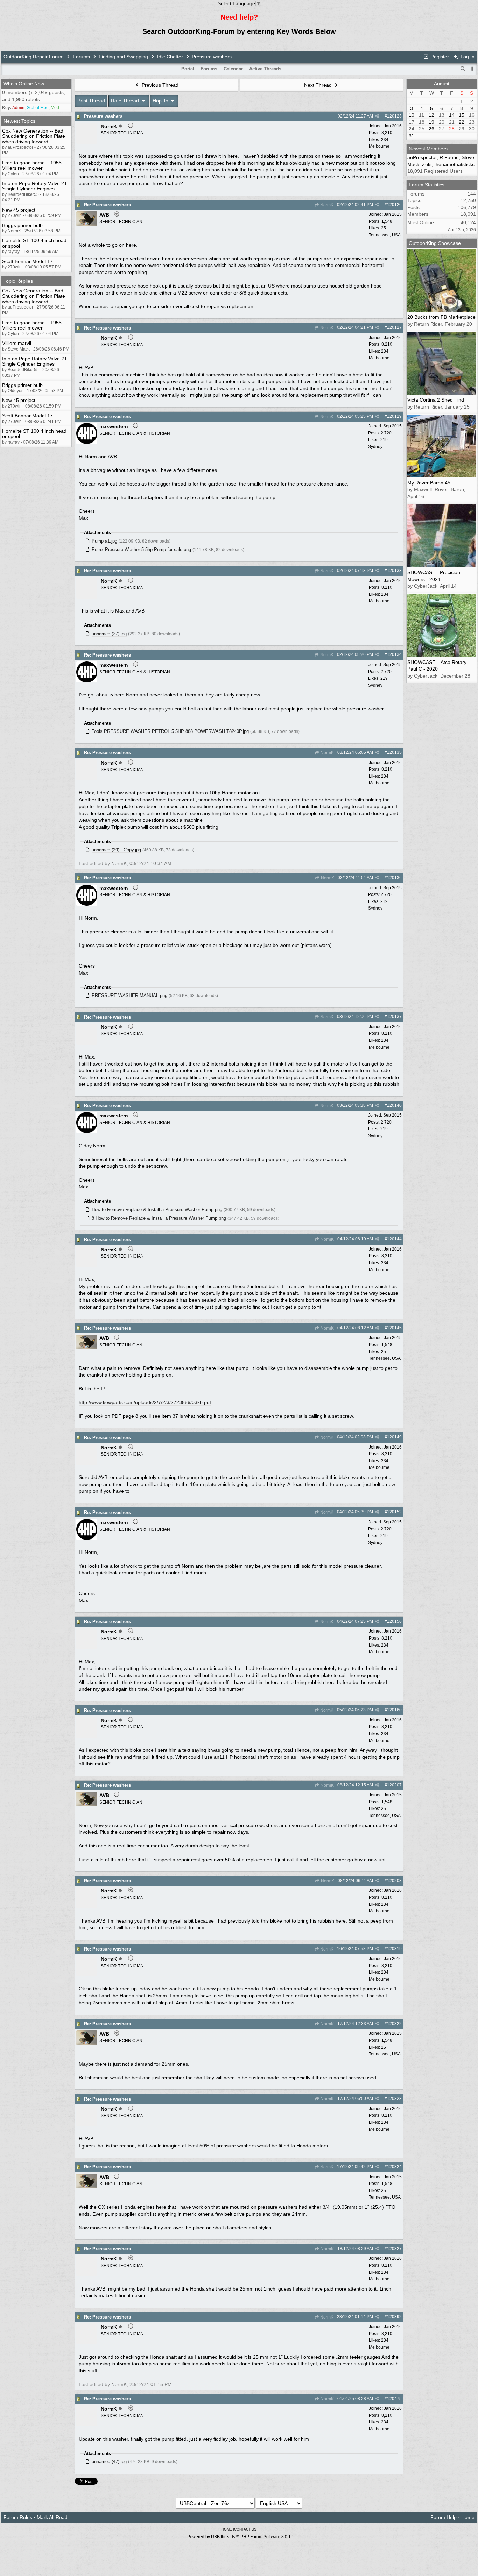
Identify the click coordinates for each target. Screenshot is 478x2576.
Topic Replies (18, 281)
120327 (394, 2249)
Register (439, 57)
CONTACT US (245, 2529)
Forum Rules (18, 2517)
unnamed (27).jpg (109, 634)
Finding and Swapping (123, 57)
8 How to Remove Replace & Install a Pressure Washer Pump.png (159, 1218)
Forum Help (444, 2517)
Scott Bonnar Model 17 (27, 261)
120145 (394, 1328)
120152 (394, 1512)
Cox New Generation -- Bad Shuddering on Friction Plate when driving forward (34, 136)
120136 (394, 878)
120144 (394, 1239)
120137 (394, 1017)
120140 (394, 1105)
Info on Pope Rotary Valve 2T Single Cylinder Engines (35, 186)
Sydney (375, 447)
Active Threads (265, 69)
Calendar (233, 69)
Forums (81, 57)
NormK (326, 205)
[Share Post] (377, 116)
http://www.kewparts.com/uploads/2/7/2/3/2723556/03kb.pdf (145, 1402)
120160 (394, 1710)
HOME (227, 2529)
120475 (394, 2399)
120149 (394, 1437)
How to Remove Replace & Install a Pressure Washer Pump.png (157, 1209)
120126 (394, 205)
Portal (188, 69)
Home (468, 2517)
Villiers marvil (17, 343)
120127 (394, 327)
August (442, 84)
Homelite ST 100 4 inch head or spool (34, 243)
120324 (394, 2167)
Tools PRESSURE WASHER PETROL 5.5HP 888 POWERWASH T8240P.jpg (170, 731)
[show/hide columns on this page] (472, 69)
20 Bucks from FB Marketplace (441, 317)
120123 (394, 116)
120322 (394, 2024)
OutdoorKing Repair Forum (34, 57)
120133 (394, 571)
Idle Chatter (170, 57)
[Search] (463, 69)
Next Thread (319, 85)
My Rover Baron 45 (429, 483)
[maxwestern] (87, 442)
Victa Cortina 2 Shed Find (436, 400)
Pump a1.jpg (104, 541)
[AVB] (87, 224)
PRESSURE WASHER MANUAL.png (129, 995)
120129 (394, 416)
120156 (394, 1621)
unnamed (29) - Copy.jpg (116, 850)
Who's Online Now (24, 84)
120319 (394, 1949)
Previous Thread (159, 85)
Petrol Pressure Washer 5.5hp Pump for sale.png (141, 549)
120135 (394, 752)
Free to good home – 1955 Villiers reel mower (32, 165)
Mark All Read (52, 2517)
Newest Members (428, 149)
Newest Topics (19, 121)
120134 (394, 654)
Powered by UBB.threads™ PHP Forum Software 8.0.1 (239, 2537)
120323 (394, 2099)
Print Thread (91, 101)
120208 (394, 1881)
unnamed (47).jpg (109, 2461)
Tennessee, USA (385, 235)
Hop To (161, 101)
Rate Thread (126, 101)
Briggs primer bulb (22, 225)
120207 (394, 1785)
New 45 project (19, 210)
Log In (467, 57)
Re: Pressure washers (107, 205)
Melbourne (379, 146)
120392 (394, 2317)
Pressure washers (103, 116)
